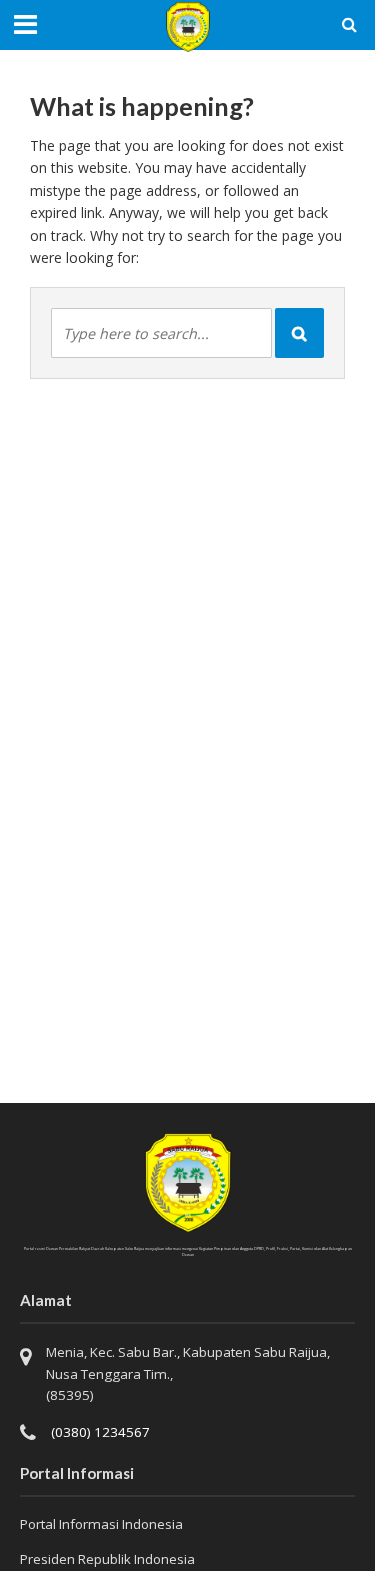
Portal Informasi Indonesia (101, 1524)
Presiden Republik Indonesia (107, 1559)
